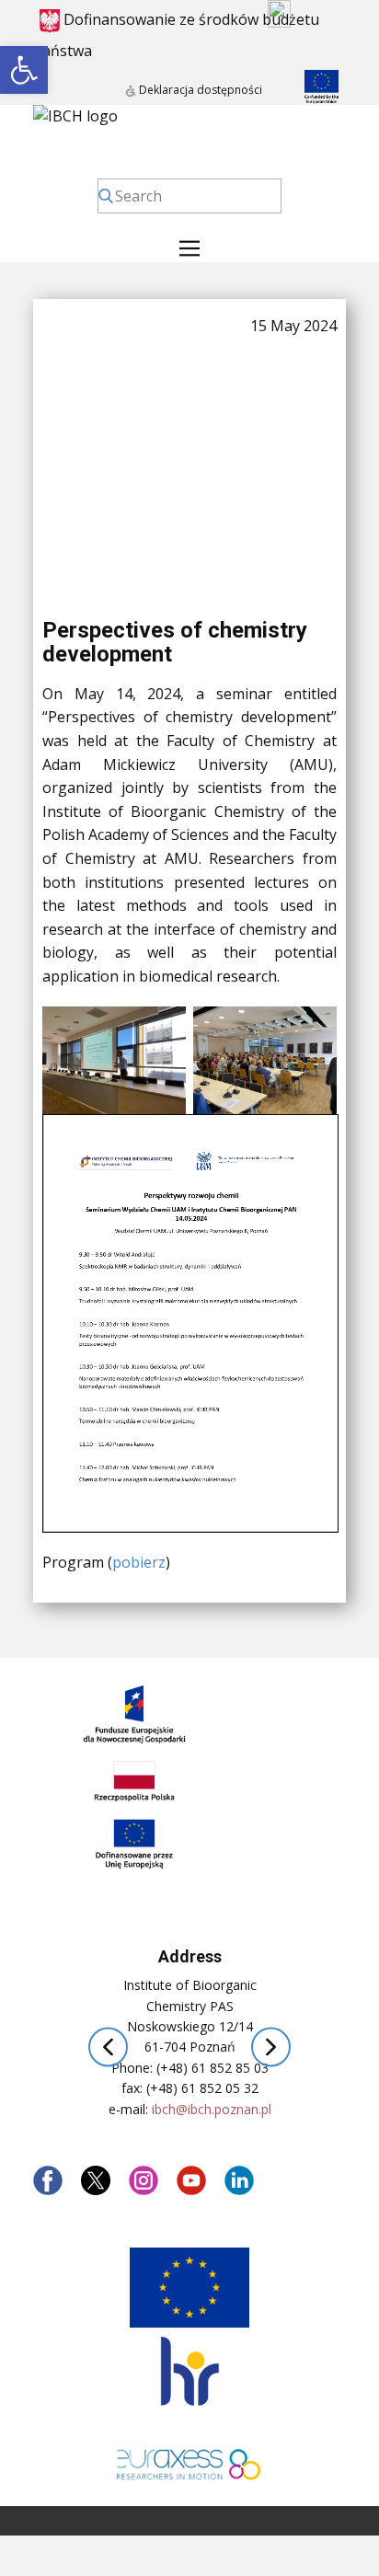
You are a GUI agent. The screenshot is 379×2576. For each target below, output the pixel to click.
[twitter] (96, 2180)
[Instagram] (144, 2180)
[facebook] (48, 2180)
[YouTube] (191, 2180)
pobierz (139, 1562)
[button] (24, 70)
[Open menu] (189, 248)
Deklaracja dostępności (199, 90)
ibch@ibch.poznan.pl (212, 2109)
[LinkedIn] (239, 2180)
